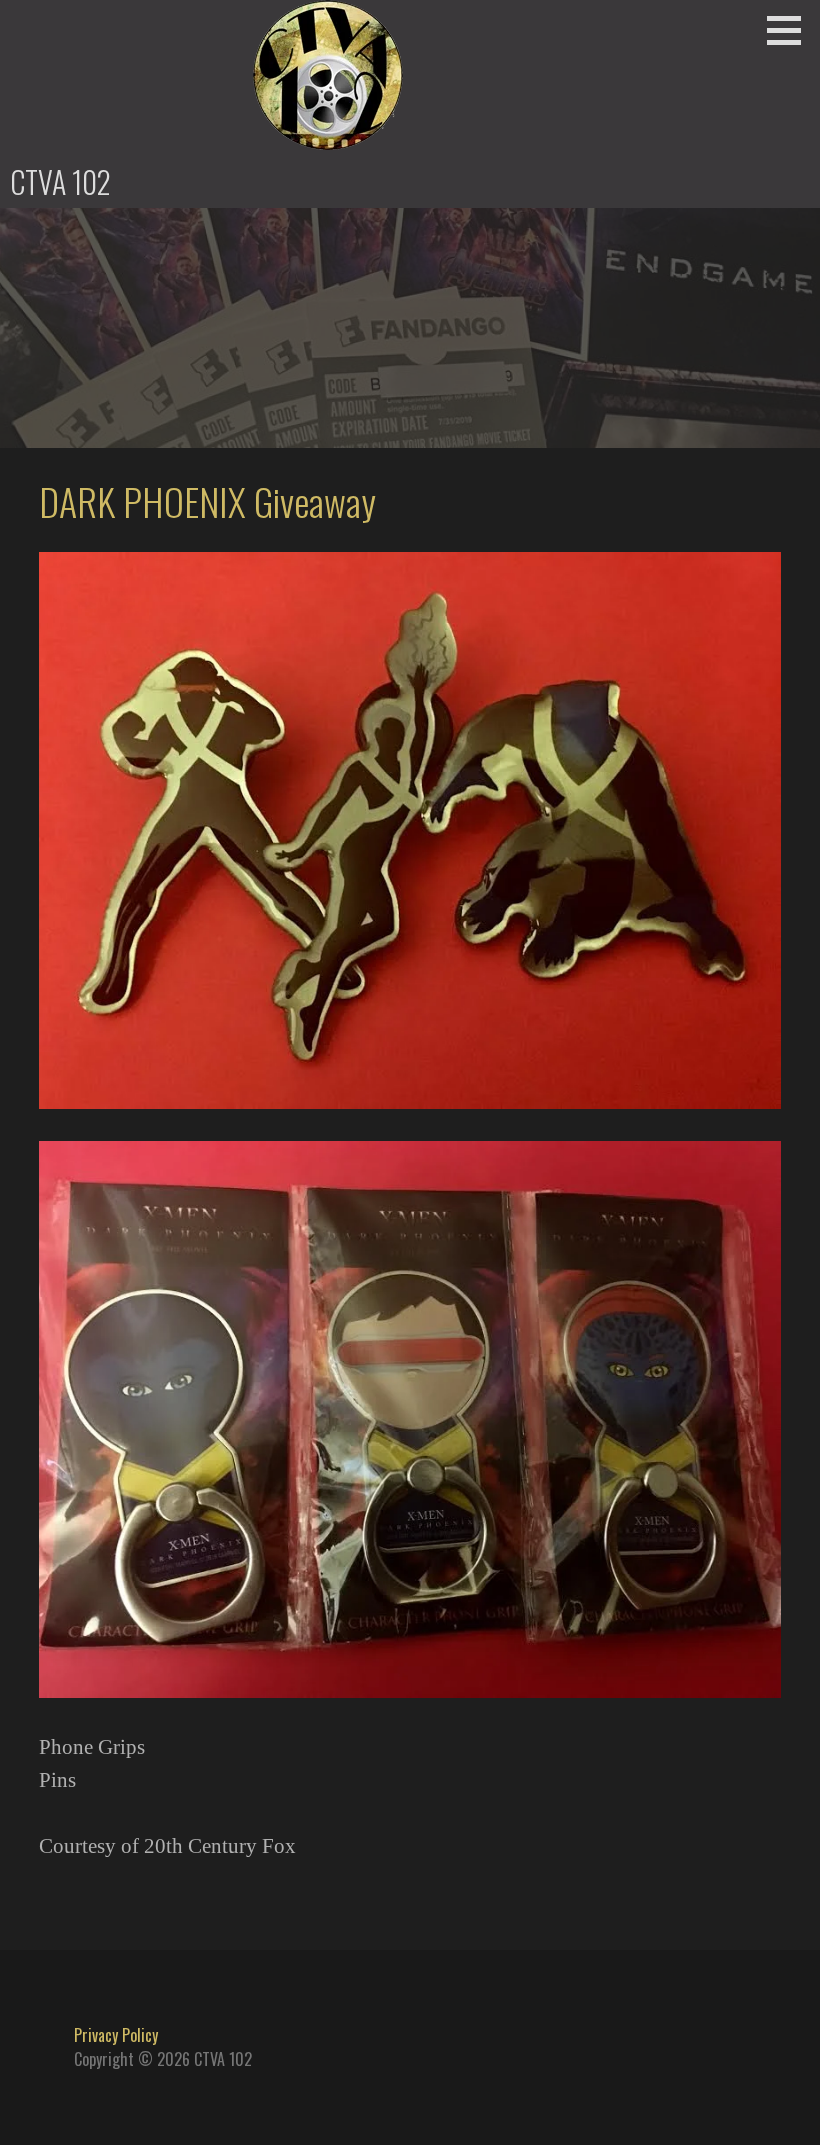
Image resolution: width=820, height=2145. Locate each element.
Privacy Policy (116, 2035)
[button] (791, 30)
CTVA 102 (60, 181)
